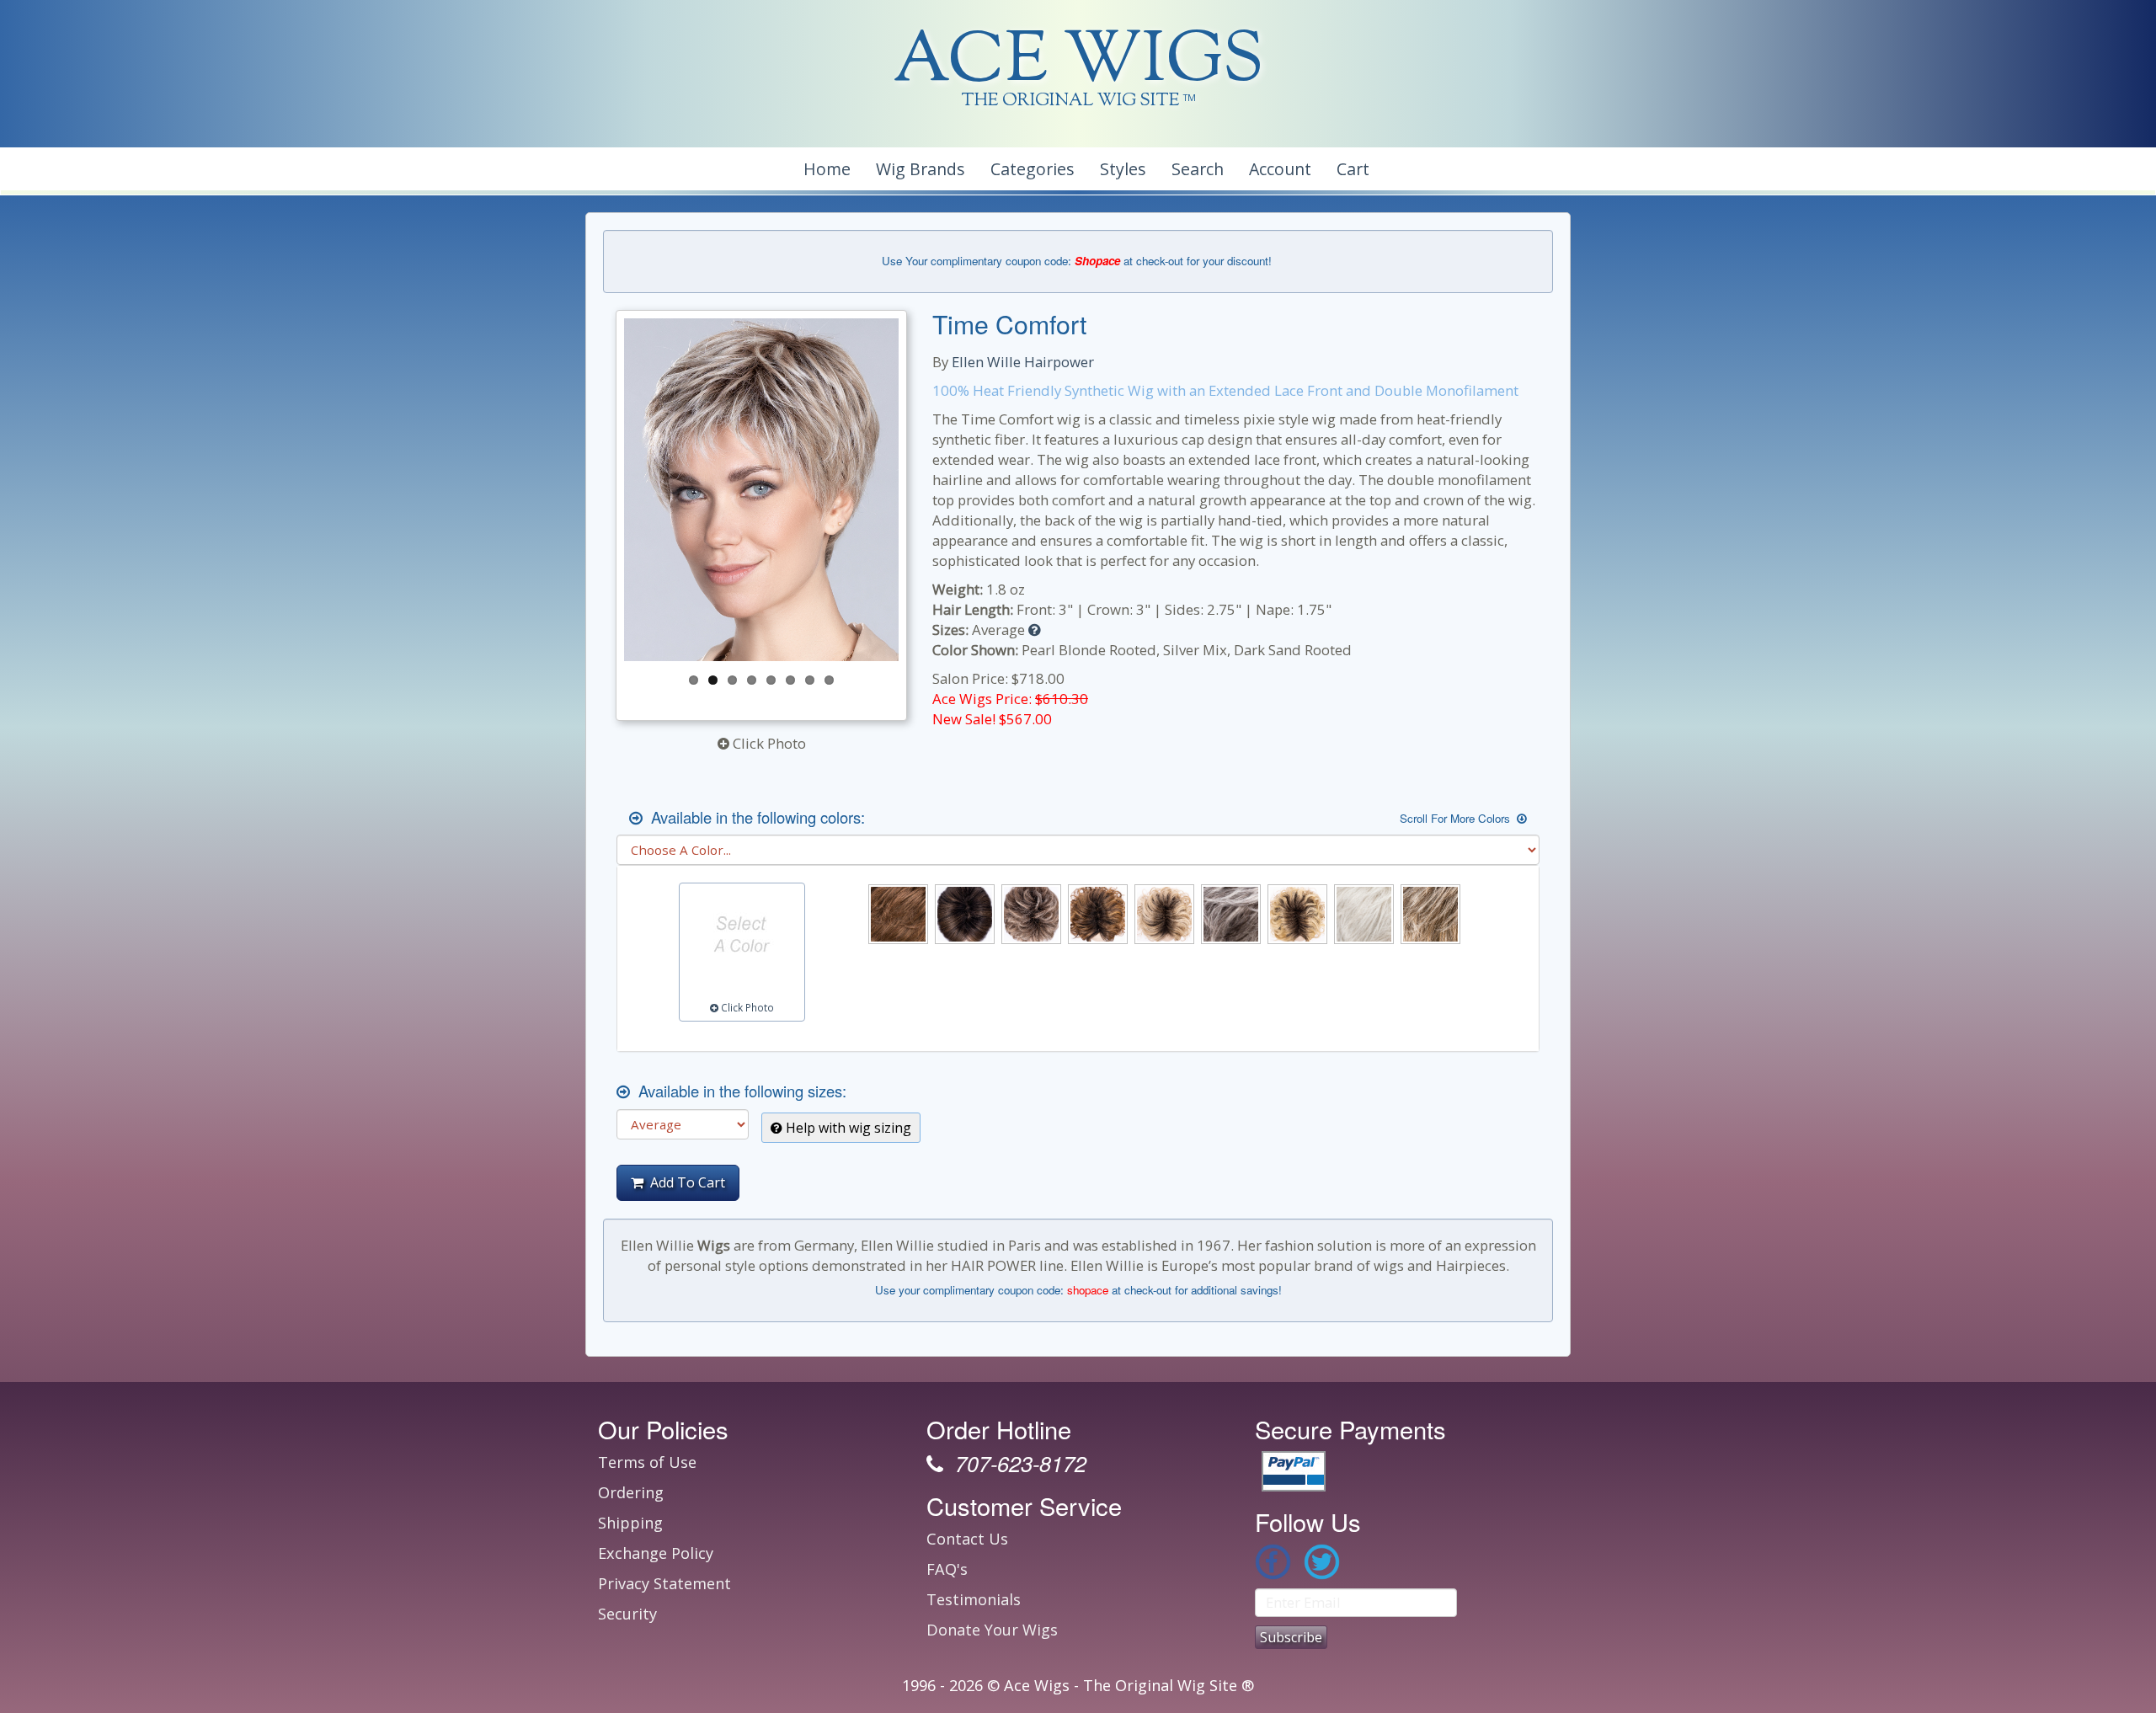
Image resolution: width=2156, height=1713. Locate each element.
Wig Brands (921, 169)
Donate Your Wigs (992, 1630)
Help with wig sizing (847, 1128)
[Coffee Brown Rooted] (965, 914)
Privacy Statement (664, 1583)
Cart (1353, 169)
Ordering (631, 1492)
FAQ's (947, 1569)
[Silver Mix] (1364, 914)
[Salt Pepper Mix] (1231, 914)
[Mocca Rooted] (1098, 914)
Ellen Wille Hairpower (1023, 362)
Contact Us (967, 1539)
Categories (1033, 169)
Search (1198, 169)
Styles (1123, 169)
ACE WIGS (1078, 63)
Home (827, 169)
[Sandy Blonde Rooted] (1297, 914)
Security (627, 1614)
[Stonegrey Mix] (1430, 914)
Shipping (630, 1523)
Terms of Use (647, 1462)
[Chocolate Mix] (898, 914)
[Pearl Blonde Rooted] (1164, 914)
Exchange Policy (656, 1553)
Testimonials (974, 1599)
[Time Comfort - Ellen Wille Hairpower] (761, 490)
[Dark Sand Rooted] (1031, 914)
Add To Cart (684, 1182)
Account (1280, 169)
